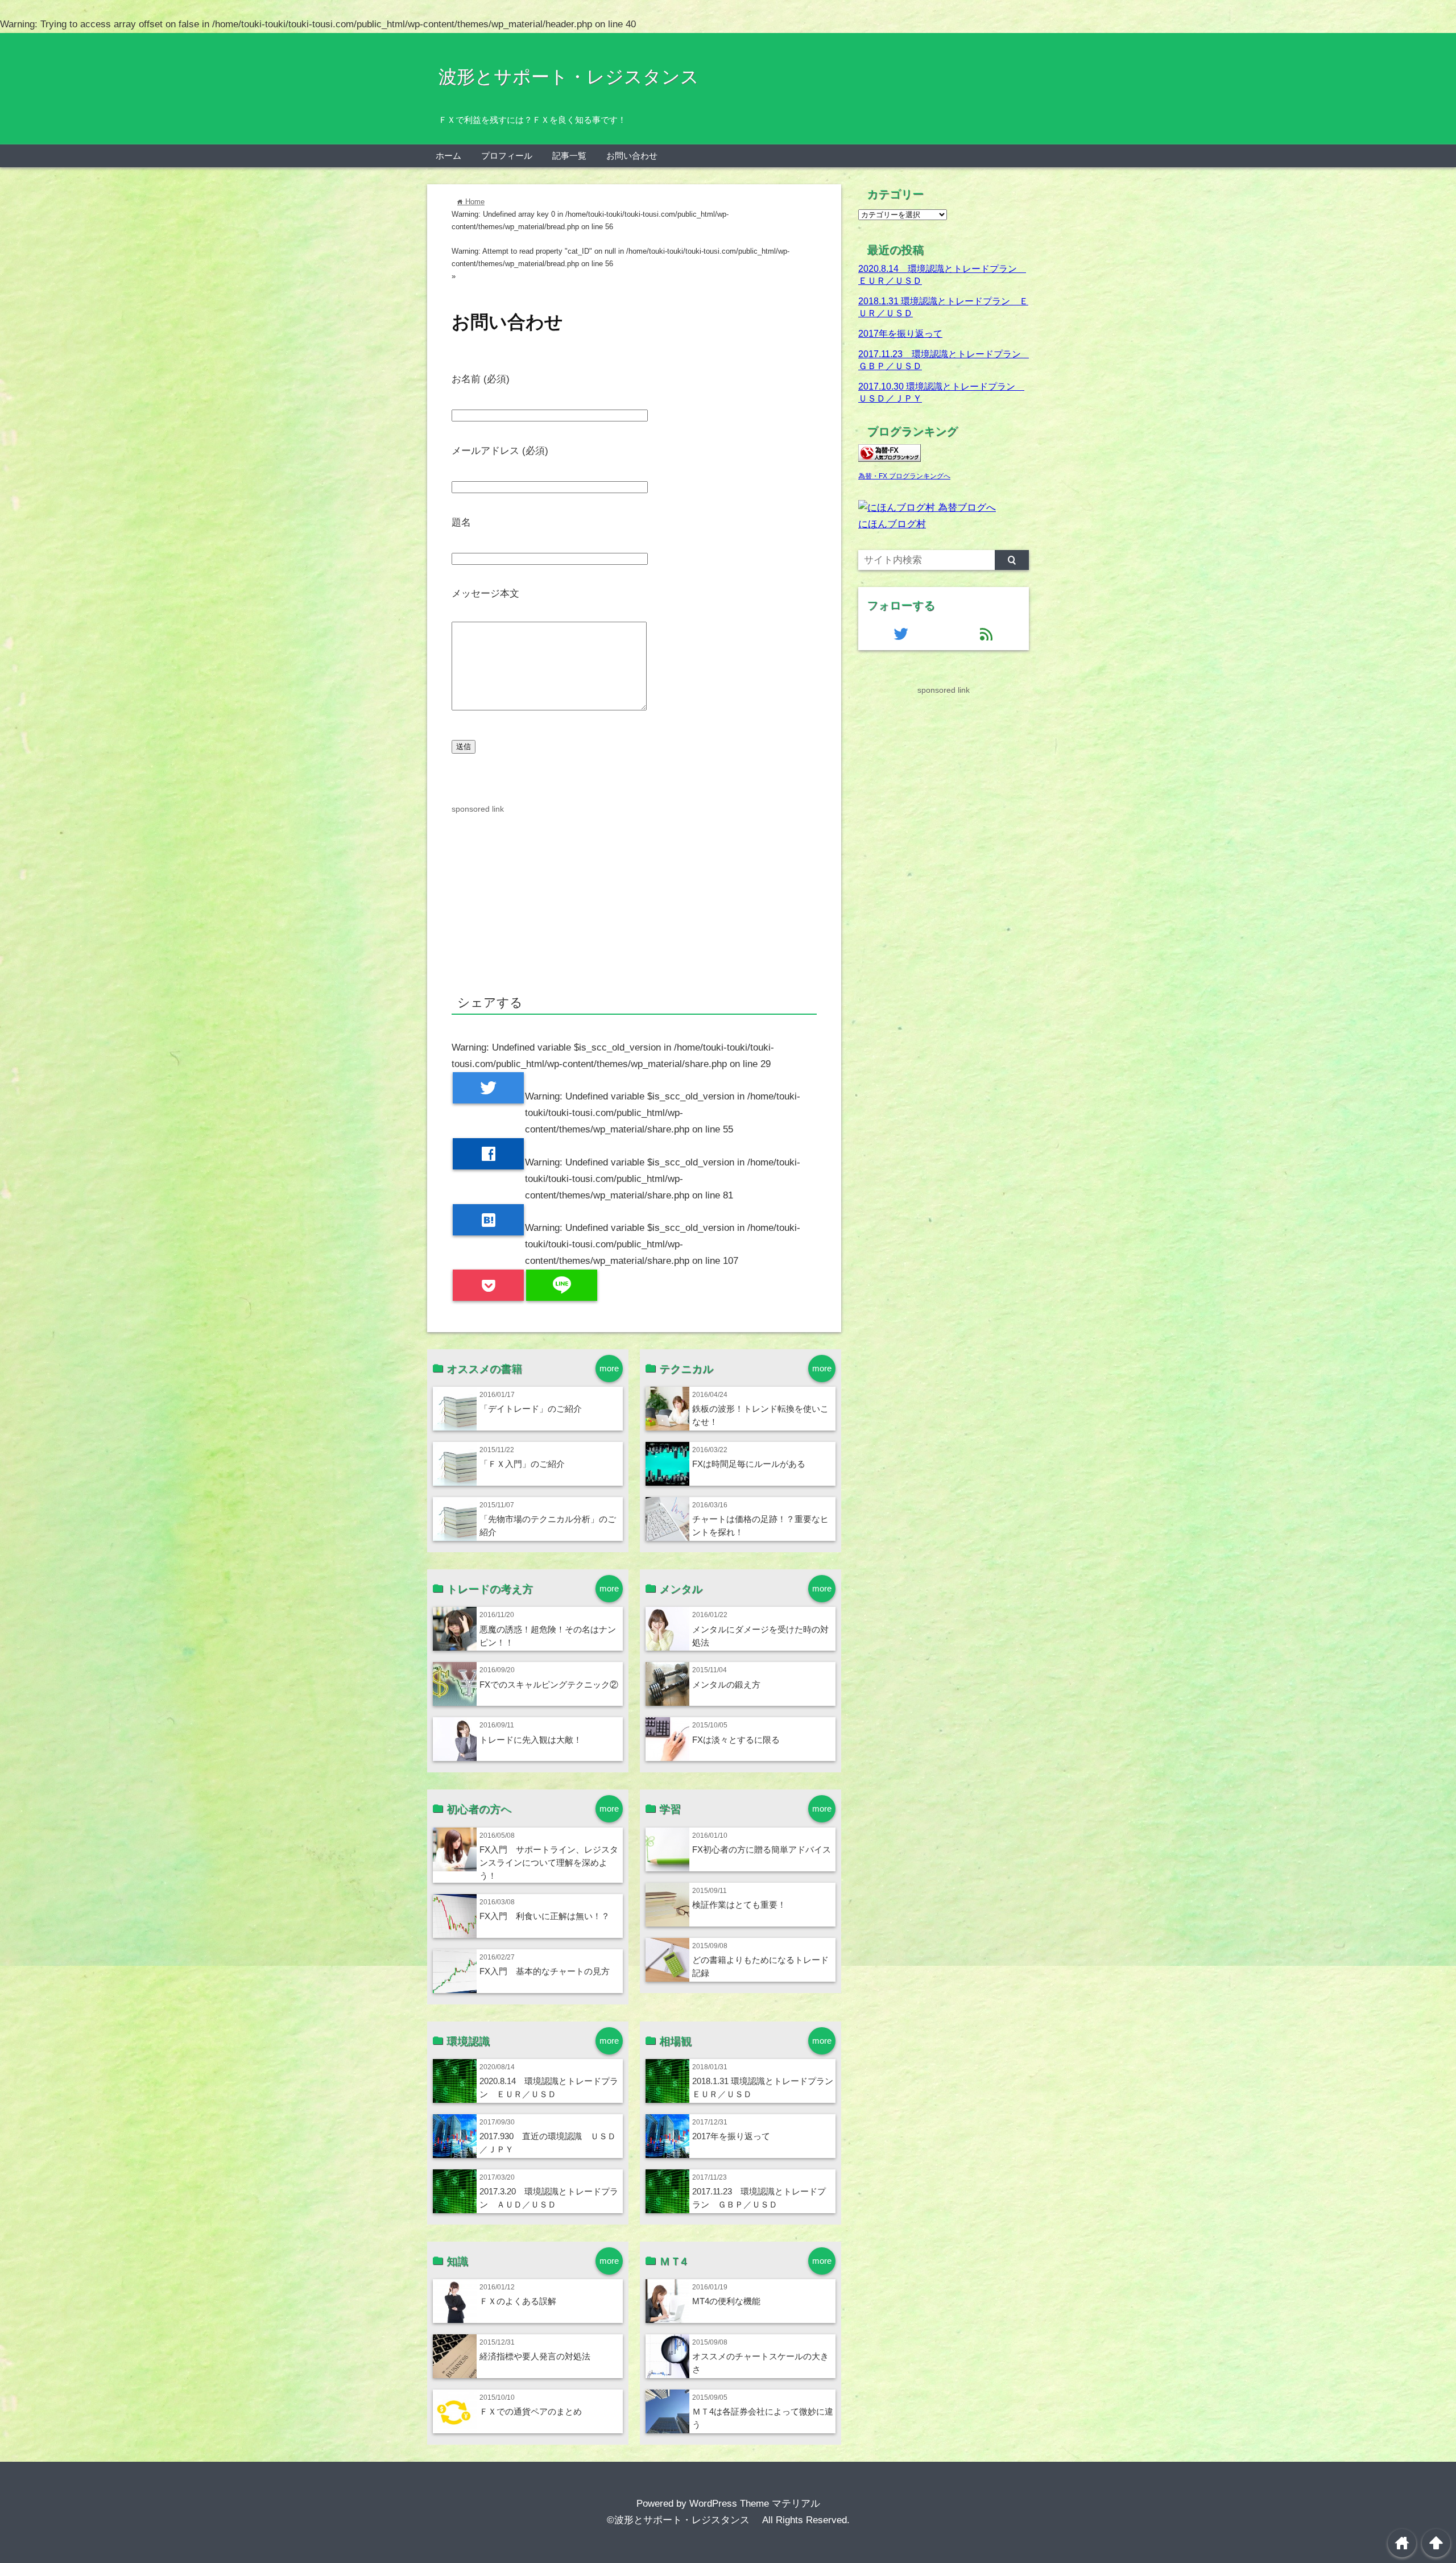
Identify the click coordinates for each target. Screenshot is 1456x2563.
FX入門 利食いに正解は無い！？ (545, 1916)
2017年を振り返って (731, 2136)
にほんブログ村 (892, 524)
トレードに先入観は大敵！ (531, 1740)
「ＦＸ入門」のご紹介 (522, 1464)
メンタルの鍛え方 (726, 1684)
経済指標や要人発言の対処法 (535, 2356)
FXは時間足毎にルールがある (749, 1464)
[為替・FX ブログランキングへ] (890, 459)
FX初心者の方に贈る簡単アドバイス (762, 1849)
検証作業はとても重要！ (739, 1905)
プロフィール (507, 156)
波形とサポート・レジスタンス (578, 77)
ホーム (448, 156)
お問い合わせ (632, 156)
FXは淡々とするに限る (736, 1740)
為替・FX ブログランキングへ (904, 476)
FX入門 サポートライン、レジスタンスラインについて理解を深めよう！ (549, 1863)
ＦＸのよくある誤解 (518, 2301)
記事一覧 (569, 156)
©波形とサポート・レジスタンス (683, 2520)
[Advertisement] (634, 895)
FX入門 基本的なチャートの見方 (545, 1971)
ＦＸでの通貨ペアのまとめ (531, 2411)
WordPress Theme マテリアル (755, 2504)
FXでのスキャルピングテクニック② (549, 1684)
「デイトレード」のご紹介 (531, 1409)
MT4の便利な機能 (726, 2301)
